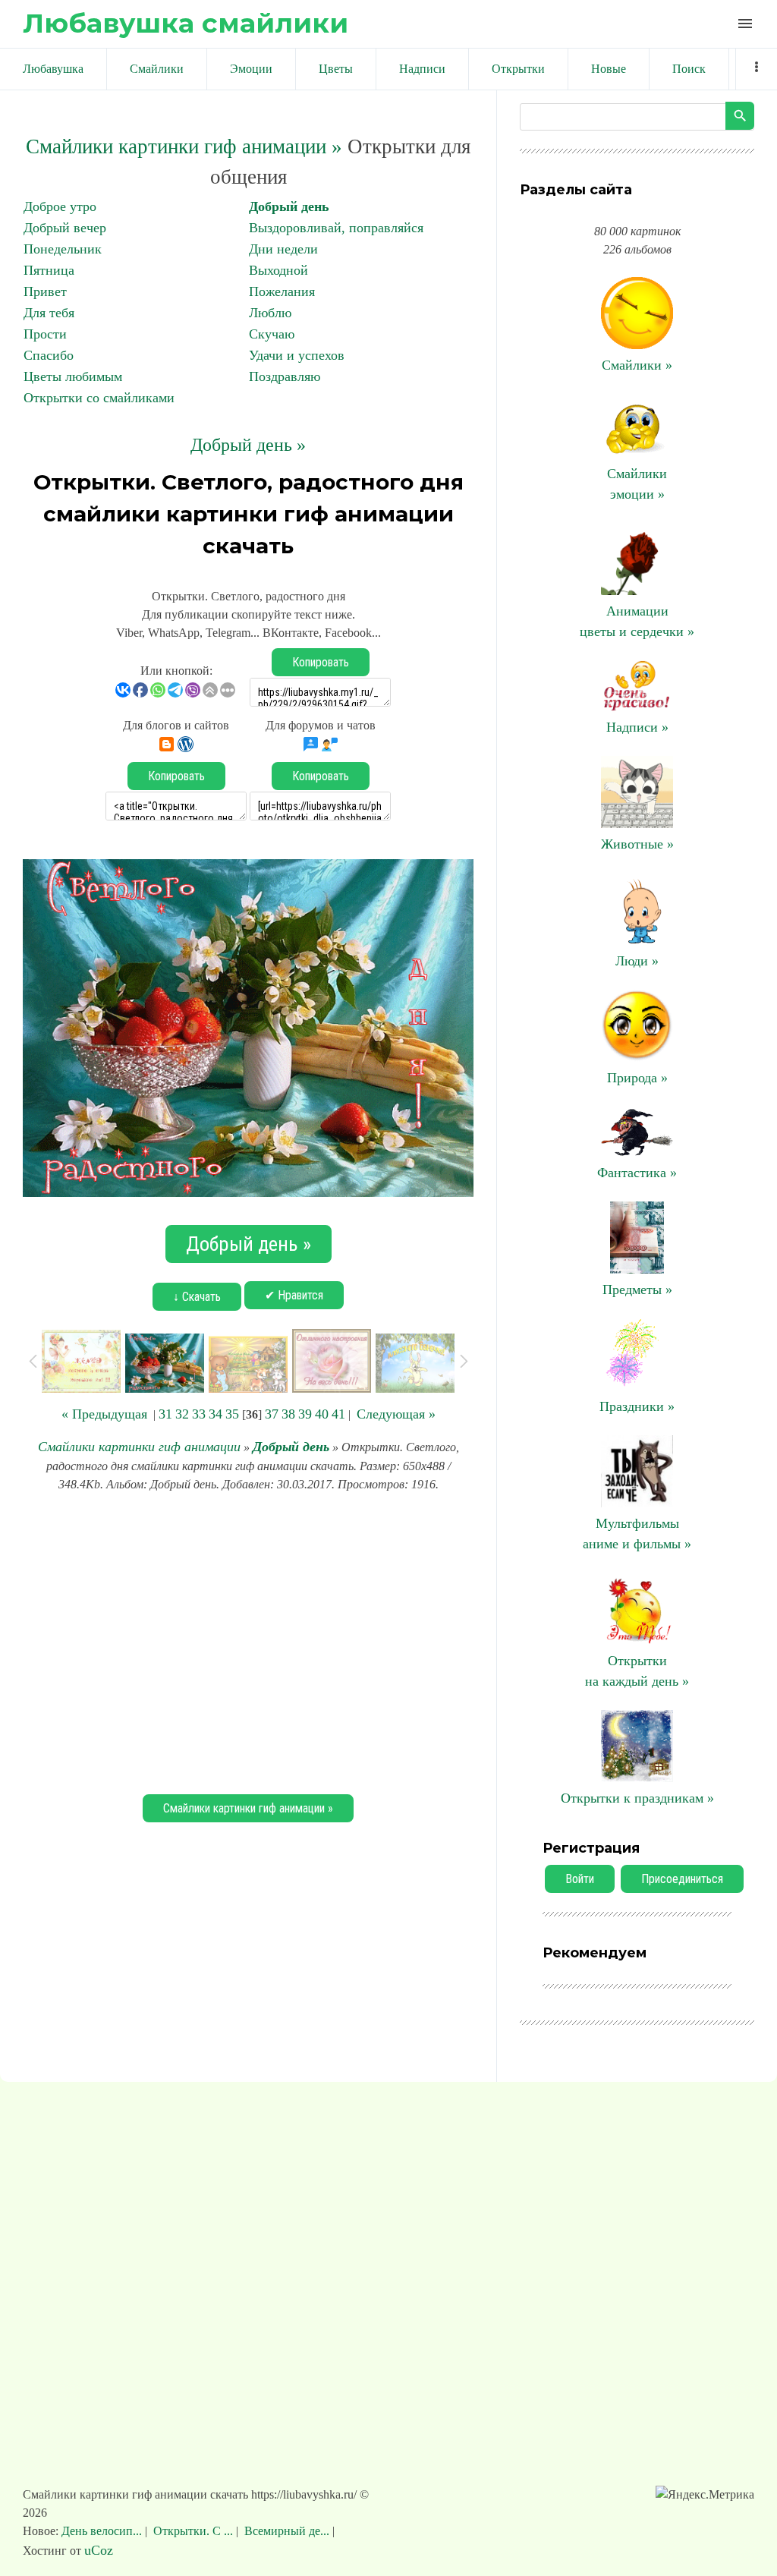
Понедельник (63, 249)
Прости (45, 334)
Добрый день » (248, 445)
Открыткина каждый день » (637, 1671)
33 (199, 1414)
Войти (580, 1879)
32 (182, 1414)
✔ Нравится (294, 1295)
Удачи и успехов (297, 355)
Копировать (321, 662)
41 (338, 1414)
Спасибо (49, 355)
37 (272, 1414)
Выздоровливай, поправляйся (336, 228)
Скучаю (272, 334)
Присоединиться (682, 1879)
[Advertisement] (248, 1641)
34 (215, 1414)
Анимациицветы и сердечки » (637, 621)
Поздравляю (285, 376)
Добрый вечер (65, 228)
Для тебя (49, 313)
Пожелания (282, 291)
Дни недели (283, 249)
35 (232, 1414)
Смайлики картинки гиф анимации (139, 1447)
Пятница (49, 270)
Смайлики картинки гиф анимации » (184, 146)
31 (165, 1414)
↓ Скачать (197, 1297)
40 (322, 1414)
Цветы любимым (73, 376)
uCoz (99, 2550)
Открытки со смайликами (99, 398)
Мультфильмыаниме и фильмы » (637, 1534)
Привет (45, 291)
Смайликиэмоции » (637, 484)
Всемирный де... (287, 2531)
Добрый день (289, 206)
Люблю (270, 313)
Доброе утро (60, 206)
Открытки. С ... (193, 2531)
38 (288, 1414)
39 (305, 1414)
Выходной (278, 270)
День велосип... (103, 2531)
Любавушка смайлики (186, 23)
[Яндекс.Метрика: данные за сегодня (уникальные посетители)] (705, 2495)
